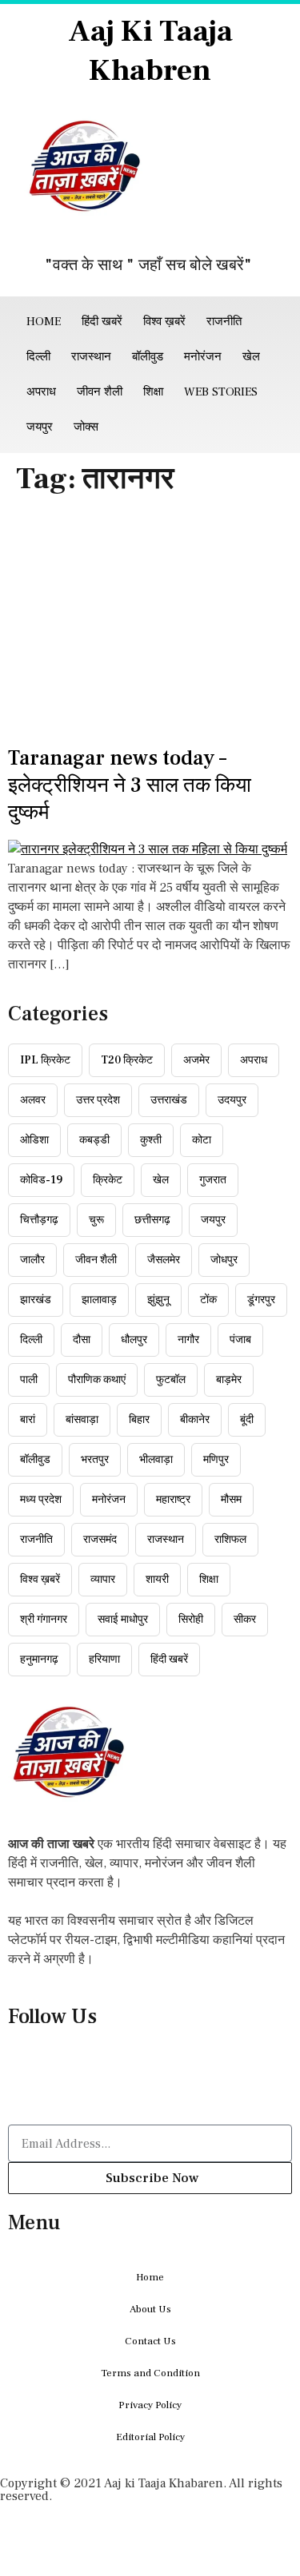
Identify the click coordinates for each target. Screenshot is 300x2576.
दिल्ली (38, 357)
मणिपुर (216, 1460)
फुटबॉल (171, 1380)
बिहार (139, 1420)
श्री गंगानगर (44, 1620)
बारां (28, 1420)
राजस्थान (91, 357)
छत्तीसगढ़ (152, 1220)
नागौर (188, 1340)
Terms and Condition (150, 2373)
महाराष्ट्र (173, 1500)
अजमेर (196, 1060)
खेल (251, 357)
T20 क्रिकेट (127, 1060)
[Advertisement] (150, 625)
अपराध (41, 392)
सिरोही (191, 1620)
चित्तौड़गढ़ (39, 1220)
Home (44, 322)
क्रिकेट (108, 1180)
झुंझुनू (158, 1300)
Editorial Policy (150, 2437)
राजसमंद (100, 1540)
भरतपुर (95, 1460)
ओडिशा (34, 1140)
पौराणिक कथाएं (97, 1380)
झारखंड (36, 1300)
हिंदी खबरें (102, 322)
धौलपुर (134, 1340)
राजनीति (224, 322)
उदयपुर (232, 1100)
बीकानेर (195, 1420)
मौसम (231, 1500)
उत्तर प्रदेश (98, 1100)
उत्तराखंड (169, 1100)
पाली (29, 1380)
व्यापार (103, 1580)
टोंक (208, 1300)
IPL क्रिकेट (45, 1060)
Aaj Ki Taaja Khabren (150, 51)
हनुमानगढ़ (39, 1660)
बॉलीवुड (148, 357)
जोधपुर (224, 1260)
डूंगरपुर (261, 1300)
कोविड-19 (41, 1180)
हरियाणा (104, 1660)
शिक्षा (153, 392)
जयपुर (40, 427)
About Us (150, 2309)
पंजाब (240, 1340)
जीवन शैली (100, 392)
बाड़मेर (229, 1380)
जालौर (32, 1260)
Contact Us (150, 2341)
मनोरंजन (203, 357)
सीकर (245, 1620)
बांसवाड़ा (82, 1420)
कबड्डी (94, 1140)
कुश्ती (151, 1140)
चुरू (96, 1220)
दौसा (82, 1340)
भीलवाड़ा (156, 1460)
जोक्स (86, 427)
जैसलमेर (164, 1260)
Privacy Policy (150, 2405)
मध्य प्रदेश (41, 1500)
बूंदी (247, 1420)
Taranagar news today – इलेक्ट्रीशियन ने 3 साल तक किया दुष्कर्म (130, 785)
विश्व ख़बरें (164, 322)
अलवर (33, 1100)
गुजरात (213, 1180)
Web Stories (221, 392)
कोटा (202, 1140)
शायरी (157, 1580)
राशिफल (230, 1540)
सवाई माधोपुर (123, 1620)
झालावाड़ (99, 1300)
